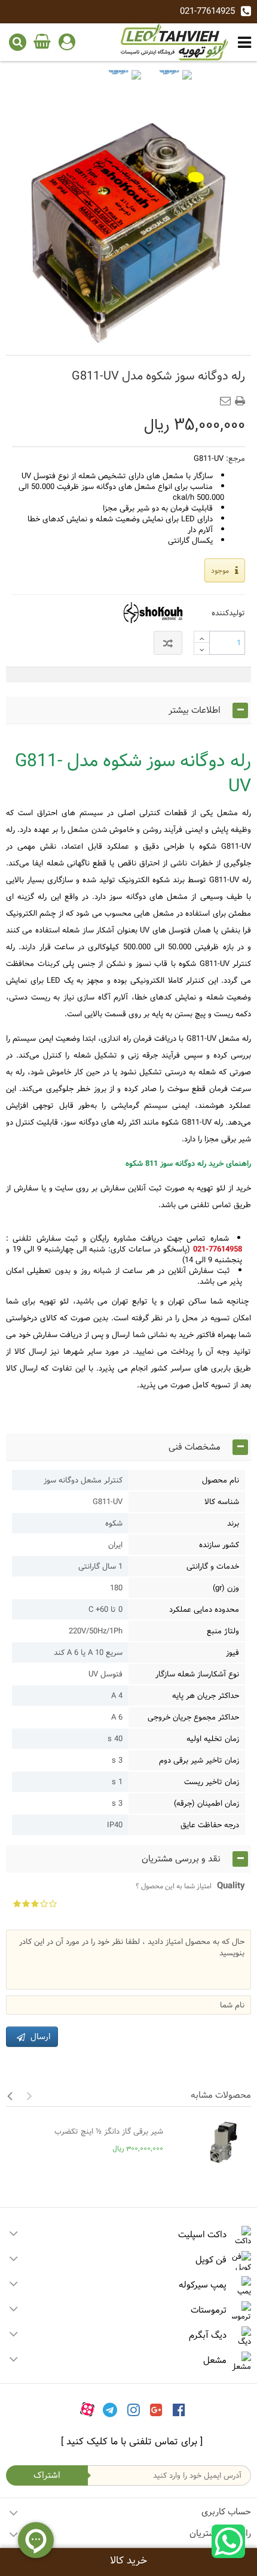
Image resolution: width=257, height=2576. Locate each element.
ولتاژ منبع (223, 1631)
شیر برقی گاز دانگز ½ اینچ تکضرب (109, 2131)
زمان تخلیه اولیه (213, 1739)
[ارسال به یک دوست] (228, 397)
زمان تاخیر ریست (212, 1782)
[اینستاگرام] (134, 2409)
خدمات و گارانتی (213, 1566)
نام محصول (221, 1480)
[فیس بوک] (179, 2409)
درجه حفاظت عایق (210, 1825)
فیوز (232, 1652)
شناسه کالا (222, 1502)
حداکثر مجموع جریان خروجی (193, 1717)
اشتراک (47, 2475)
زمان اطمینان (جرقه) (206, 1803)
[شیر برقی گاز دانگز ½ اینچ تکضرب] (210, 2143)
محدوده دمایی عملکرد (204, 1609)
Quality (190, 1886)
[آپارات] (87, 2409)
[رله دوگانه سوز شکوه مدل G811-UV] (123, 88)
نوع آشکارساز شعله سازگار (197, 1674)
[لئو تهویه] (175, 42)
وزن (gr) (226, 1588)
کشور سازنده (219, 1545)
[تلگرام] (110, 2409)
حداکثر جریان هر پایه (206, 1696)
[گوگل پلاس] (156, 2409)
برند (233, 1523)
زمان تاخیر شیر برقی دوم (199, 1760)
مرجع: (235, 458)
